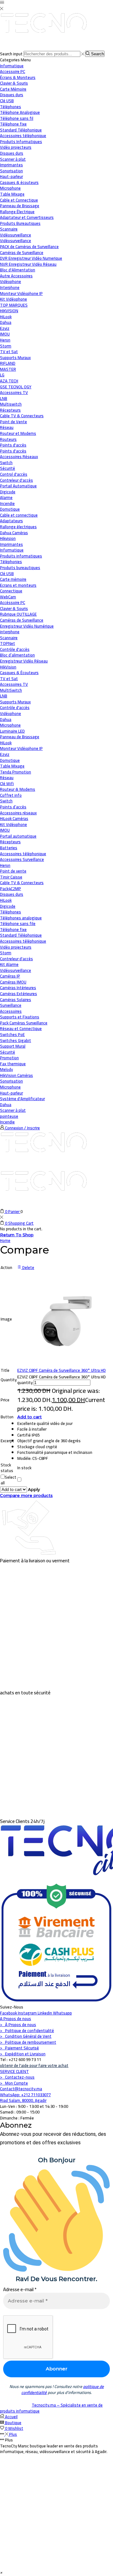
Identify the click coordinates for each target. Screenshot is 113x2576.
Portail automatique (18, 836)
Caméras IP (10, 976)
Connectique (11, 591)
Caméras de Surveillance (22, 620)
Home (5, 1240)
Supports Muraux (15, 702)
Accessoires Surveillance (22, 859)
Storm (6, 953)
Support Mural (13, 1046)
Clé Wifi (7, 784)
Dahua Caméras (14, 533)
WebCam (8, 597)
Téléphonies (11, 562)
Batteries (9, 848)
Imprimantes (11, 544)
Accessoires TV (14, 684)
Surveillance (11, 1005)
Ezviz (5, 754)
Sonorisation (11, 1081)
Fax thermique (13, 1064)
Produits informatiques (21, 556)
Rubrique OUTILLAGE (18, 614)
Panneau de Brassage (20, 737)
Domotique (10, 509)
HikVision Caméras (16, 1075)
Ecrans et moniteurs (18, 585)
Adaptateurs (11, 521)
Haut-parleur (11, 1093)
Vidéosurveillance (16, 235)
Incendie (7, 1122)
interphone (10, 632)
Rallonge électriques (18, 527)
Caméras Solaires (16, 1000)
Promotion (9, 1058)
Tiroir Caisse (11, 877)
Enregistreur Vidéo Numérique (27, 626)
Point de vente (13, 871)
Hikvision (8, 538)
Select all (8, 1480)
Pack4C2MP (11, 889)
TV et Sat (9, 352)
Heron (5, 865)
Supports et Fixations (20, 1017)
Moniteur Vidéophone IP (21, 748)
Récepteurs (10, 842)
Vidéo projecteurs (16, 947)
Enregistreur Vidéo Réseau (24, 661)
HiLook (6, 743)
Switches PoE (12, 1034)
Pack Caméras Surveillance (24, 1023)
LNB (4, 696)
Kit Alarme (9, 964)
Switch (6, 801)
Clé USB (7, 573)
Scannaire (9, 638)
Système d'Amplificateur (22, 1099)
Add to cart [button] (30, 1417)
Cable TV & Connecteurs (22, 883)
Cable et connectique (19, 515)
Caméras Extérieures (19, 994)
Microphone (10, 725)
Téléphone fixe (13, 929)
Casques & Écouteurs (19, 673)
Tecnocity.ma (44, 2405)
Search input (11, 54)
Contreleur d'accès (16, 959)
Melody (6, 1069)
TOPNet (8, 643)
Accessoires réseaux (18, 813)
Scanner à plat (13, 1110)
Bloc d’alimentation (17, 655)
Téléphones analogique (21, 918)
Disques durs (12, 894)
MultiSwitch (11, 690)
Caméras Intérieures (18, 988)
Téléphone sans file (18, 923)
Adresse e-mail (20, 2289)
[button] (1, 2572)
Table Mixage (12, 766)
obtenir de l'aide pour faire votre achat (34, 2065)
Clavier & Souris (14, 608)
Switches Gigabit (16, 1040)
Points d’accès (13, 807)
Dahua (6, 719)
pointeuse (9, 1116)
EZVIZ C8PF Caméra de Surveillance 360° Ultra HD (62, 1370)
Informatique (12, 66)
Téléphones (11, 912)
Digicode (8, 906)
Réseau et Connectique (21, 1028)
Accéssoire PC (13, 602)
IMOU (5, 830)
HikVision (8, 667)
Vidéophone (11, 713)
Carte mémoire (13, 579)
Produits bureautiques (20, 568)
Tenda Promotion (16, 772)
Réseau (7, 427)
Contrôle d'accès (15, 649)
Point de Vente (13, 422)
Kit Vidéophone (13, 824)
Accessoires (11, 1011)
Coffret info (11, 795)
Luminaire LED (12, 731)
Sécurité (8, 468)
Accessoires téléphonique (23, 854)
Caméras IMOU (13, 982)
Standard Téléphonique (21, 935)
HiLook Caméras (14, 818)
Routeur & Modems (18, 789)
